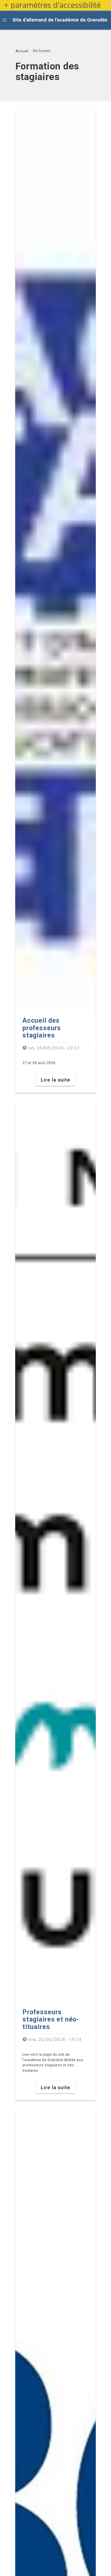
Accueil (22, 51)
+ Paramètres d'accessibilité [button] (52, 5)
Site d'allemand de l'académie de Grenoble (60, 20)
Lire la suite (55, 1080)
